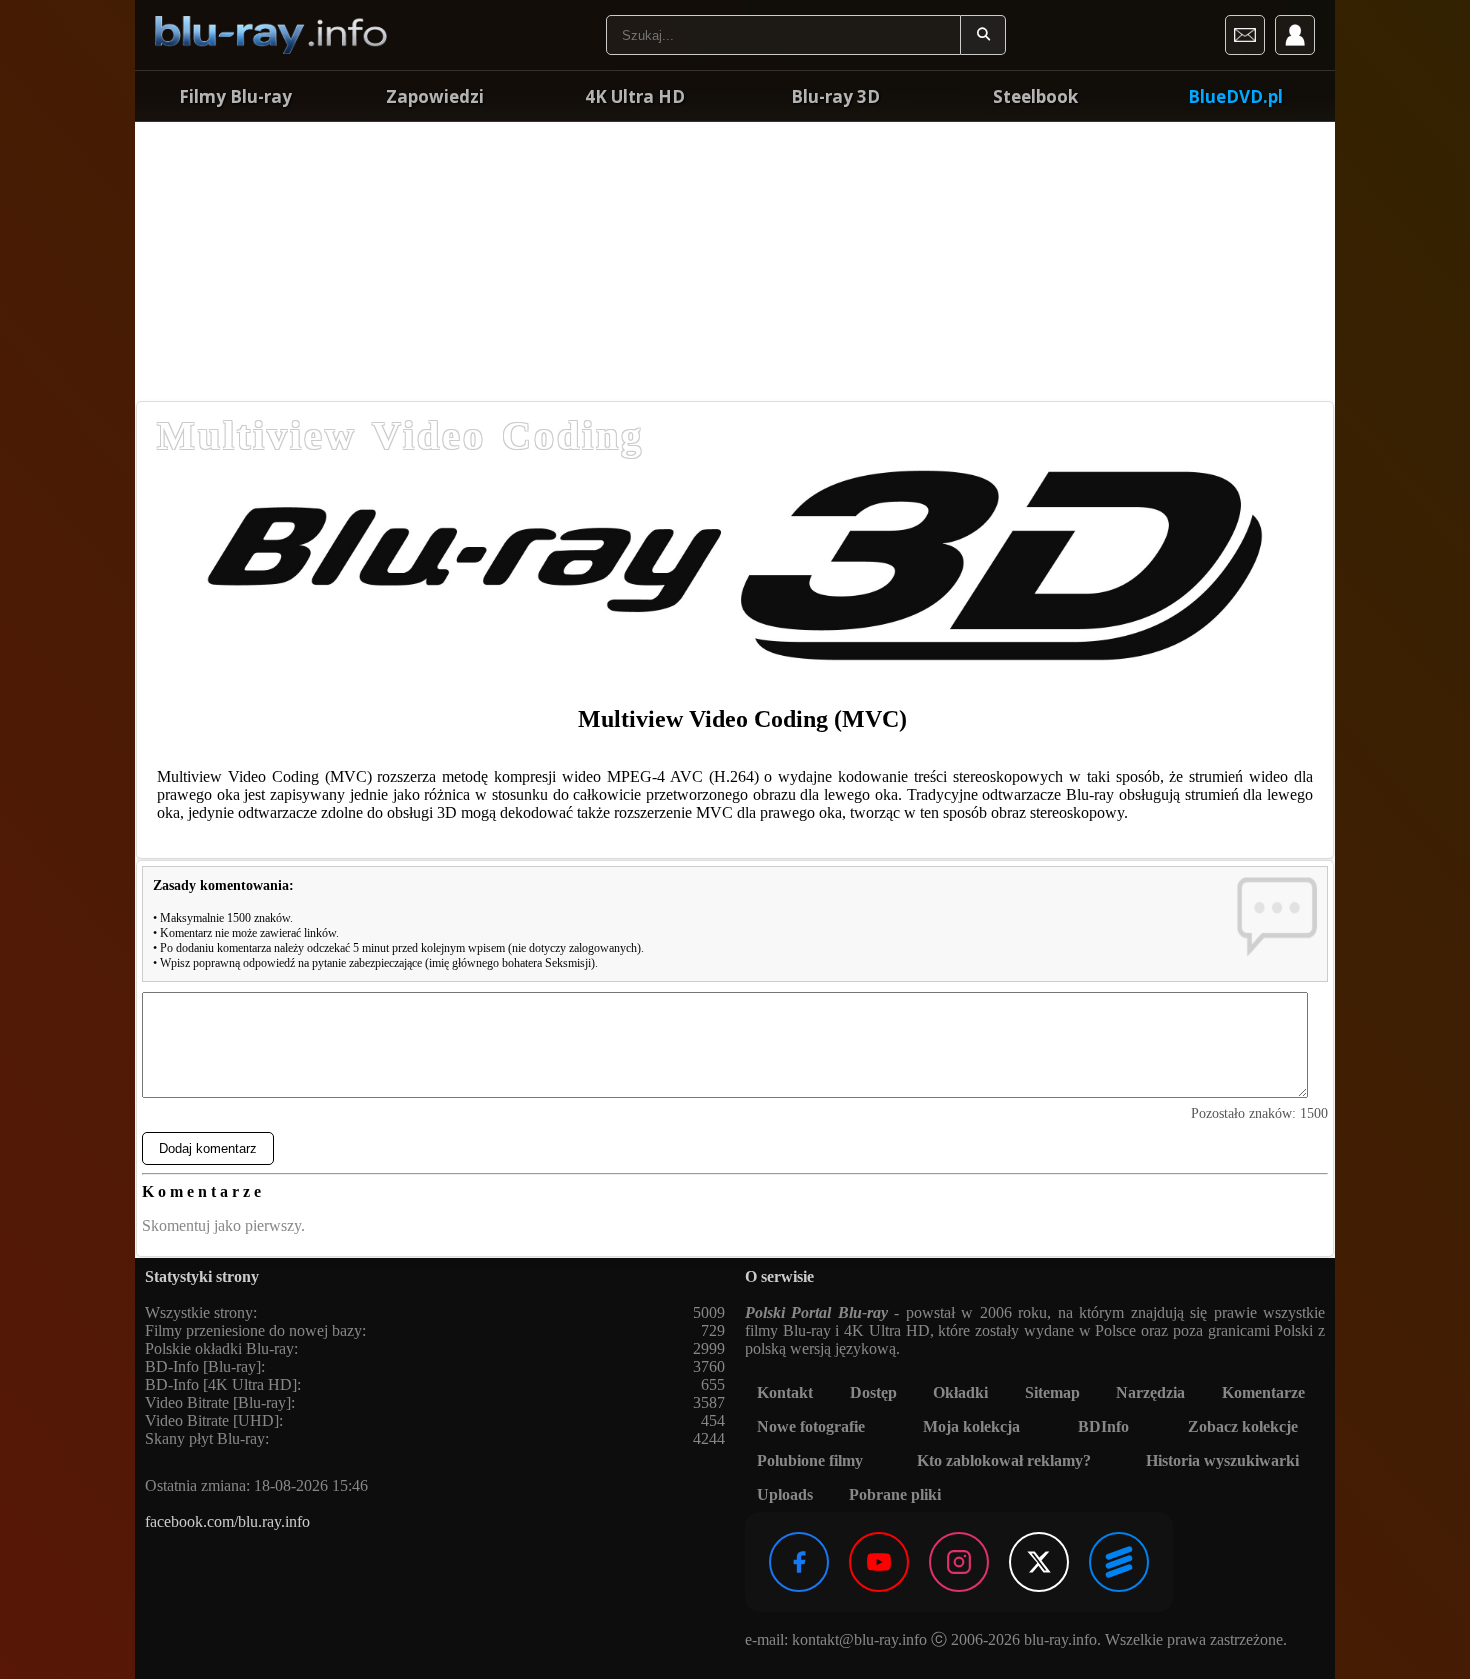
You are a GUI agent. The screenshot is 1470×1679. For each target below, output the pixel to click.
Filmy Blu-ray (235, 96)
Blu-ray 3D (835, 96)
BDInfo (1103, 1426)
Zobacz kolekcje (1243, 1426)
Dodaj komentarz (208, 1148)
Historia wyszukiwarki (1222, 1460)
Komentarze (1263, 1392)
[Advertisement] (735, 260)
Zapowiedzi (435, 96)
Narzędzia (1150, 1392)
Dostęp (873, 1392)
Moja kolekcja (971, 1426)
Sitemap (1052, 1392)
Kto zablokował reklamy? (1004, 1460)
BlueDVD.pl (1235, 96)
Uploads (785, 1494)
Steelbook (1035, 96)
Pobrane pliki (895, 1494)
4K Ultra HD (635, 96)
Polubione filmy (810, 1460)
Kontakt (785, 1392)
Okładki (960, 1392)
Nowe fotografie (811, 1426)
